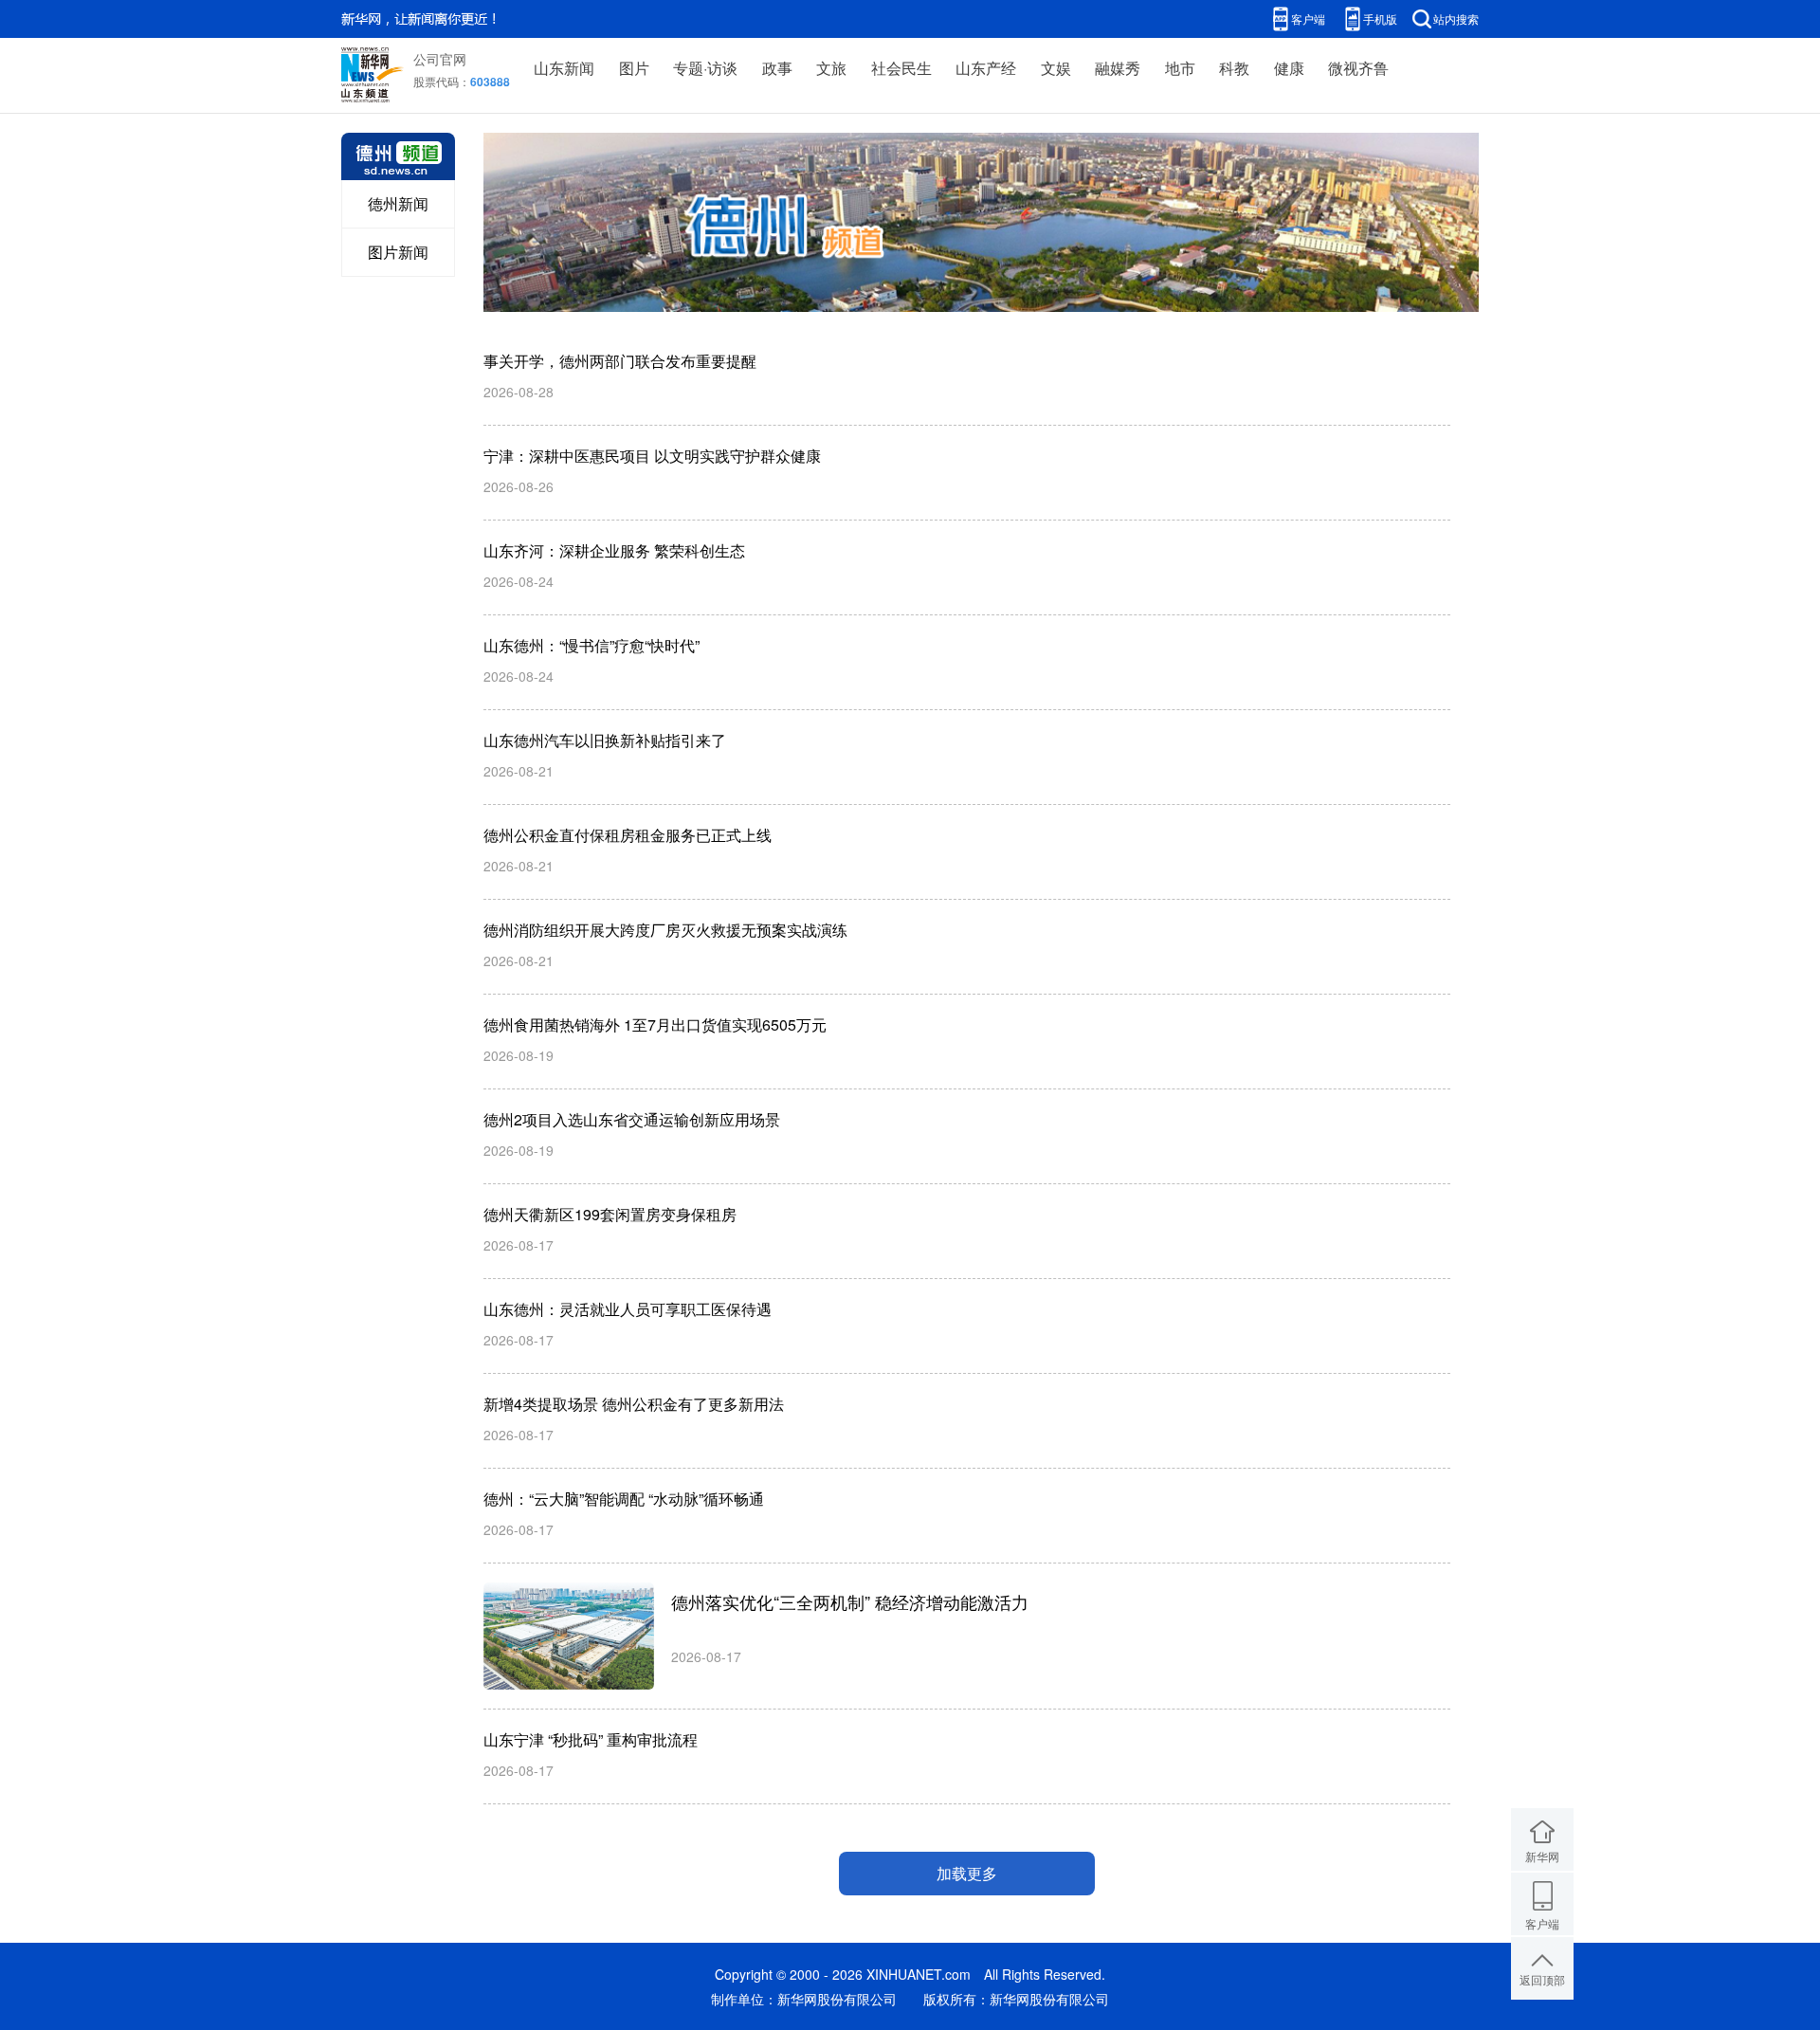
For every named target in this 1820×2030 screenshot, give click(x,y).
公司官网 (440, 59)
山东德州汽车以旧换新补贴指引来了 (605, 740)
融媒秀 (1118, 68)
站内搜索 (1456, 18)
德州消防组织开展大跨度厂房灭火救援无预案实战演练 (665, 930)
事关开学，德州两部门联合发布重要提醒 (620, 361)
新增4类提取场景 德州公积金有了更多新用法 (634, 1404)
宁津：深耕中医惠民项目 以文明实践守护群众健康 (652, 456)
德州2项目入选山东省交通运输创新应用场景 (632, 1119)
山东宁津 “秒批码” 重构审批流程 (591, 1739)
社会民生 (901, 68)
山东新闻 (564, 68)
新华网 (1542, 1856)
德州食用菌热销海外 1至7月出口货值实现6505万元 (655, 1024)
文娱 (1056, 68)
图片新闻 (398, 252)
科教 (1234, 68)
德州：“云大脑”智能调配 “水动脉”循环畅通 (624, 1499)
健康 (1289, 68)
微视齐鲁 (1358, 68)
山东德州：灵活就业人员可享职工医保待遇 (628, 1309)
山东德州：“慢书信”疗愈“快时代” (591, 645)
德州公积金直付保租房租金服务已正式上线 (628, 835)
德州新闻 (398, 203)
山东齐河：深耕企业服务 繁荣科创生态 (614, 550)
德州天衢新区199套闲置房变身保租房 (610, 1214)
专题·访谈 (705, 68)
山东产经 (986, 68)
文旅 (831, 68)
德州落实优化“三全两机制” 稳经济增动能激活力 (850, 1601)
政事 (777, 68)
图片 (634, 68)
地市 (1180, 68)
